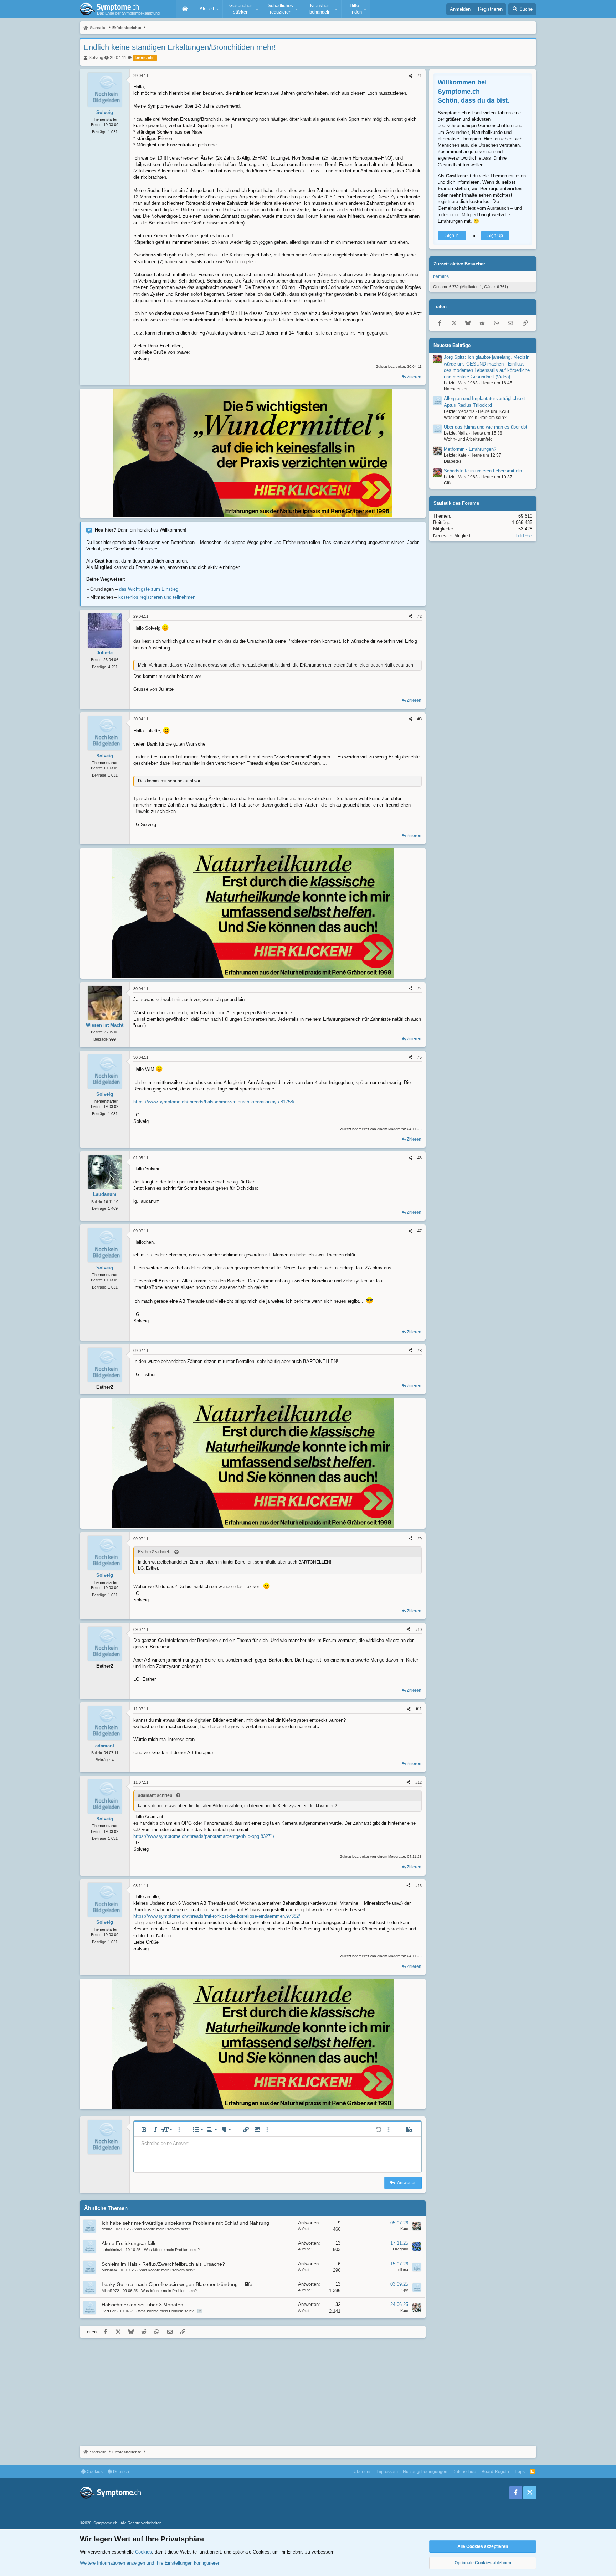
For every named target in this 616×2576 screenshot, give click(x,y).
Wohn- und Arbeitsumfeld (468, 439)
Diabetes (453, 461)
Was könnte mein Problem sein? (162, 2229)
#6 (420, 1158)
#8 (420, 1351)
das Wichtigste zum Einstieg (149, 589)
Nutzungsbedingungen (425, 2472)
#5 (420, 1057)
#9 (420, 1539)
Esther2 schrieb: (155, 1552)
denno (107, 2229)
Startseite (185, 9)
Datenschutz (464, 2472)
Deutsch (120, 2472)
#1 (420, 76)
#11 (419, 1709)
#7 (420, 1231)
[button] (208, 9)
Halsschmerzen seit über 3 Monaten (142, 2305)
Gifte (448, 483)
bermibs (441, 276)
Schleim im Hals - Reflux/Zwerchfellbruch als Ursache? (163, 2264)
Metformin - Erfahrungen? (470, 449)
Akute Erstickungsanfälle (129, 2243)
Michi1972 (110, 2291)
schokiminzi (112, 2250)
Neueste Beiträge (452, 345)
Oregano (401, 2249)
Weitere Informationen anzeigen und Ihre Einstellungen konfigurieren (150, 2563)
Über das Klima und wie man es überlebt (486, 427)
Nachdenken (456, 389)
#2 (420, 616)
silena (403, 2270)
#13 (419, 1886)
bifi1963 (524, 535)
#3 (420, 719)
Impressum (387, 2472)
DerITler (109, 2311)
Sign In (452, 235)
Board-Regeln (495, 2472)
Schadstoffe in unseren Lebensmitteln (483, 471)
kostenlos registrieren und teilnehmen (157, 597)
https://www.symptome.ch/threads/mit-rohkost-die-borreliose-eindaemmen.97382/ (217, 1916)
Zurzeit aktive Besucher (459, 264)
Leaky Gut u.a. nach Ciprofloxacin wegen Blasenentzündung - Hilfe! (178, 2284)
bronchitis (145, 58)
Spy (405, 2290)
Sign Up (495, 235)
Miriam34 (109, 2270)
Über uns (363, 2472)
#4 (420, 989)
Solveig (96, 58)
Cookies (94, 2472)
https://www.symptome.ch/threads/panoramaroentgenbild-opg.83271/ (204, 1836)
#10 (419, 1629)
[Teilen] (410, 76)
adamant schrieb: (156, 1795)
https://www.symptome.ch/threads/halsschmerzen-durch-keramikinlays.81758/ (214, 1102)
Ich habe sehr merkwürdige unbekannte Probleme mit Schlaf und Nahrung (185, 2223)
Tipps (519, 2472)
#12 (419, 1782)
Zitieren (414, 377)
